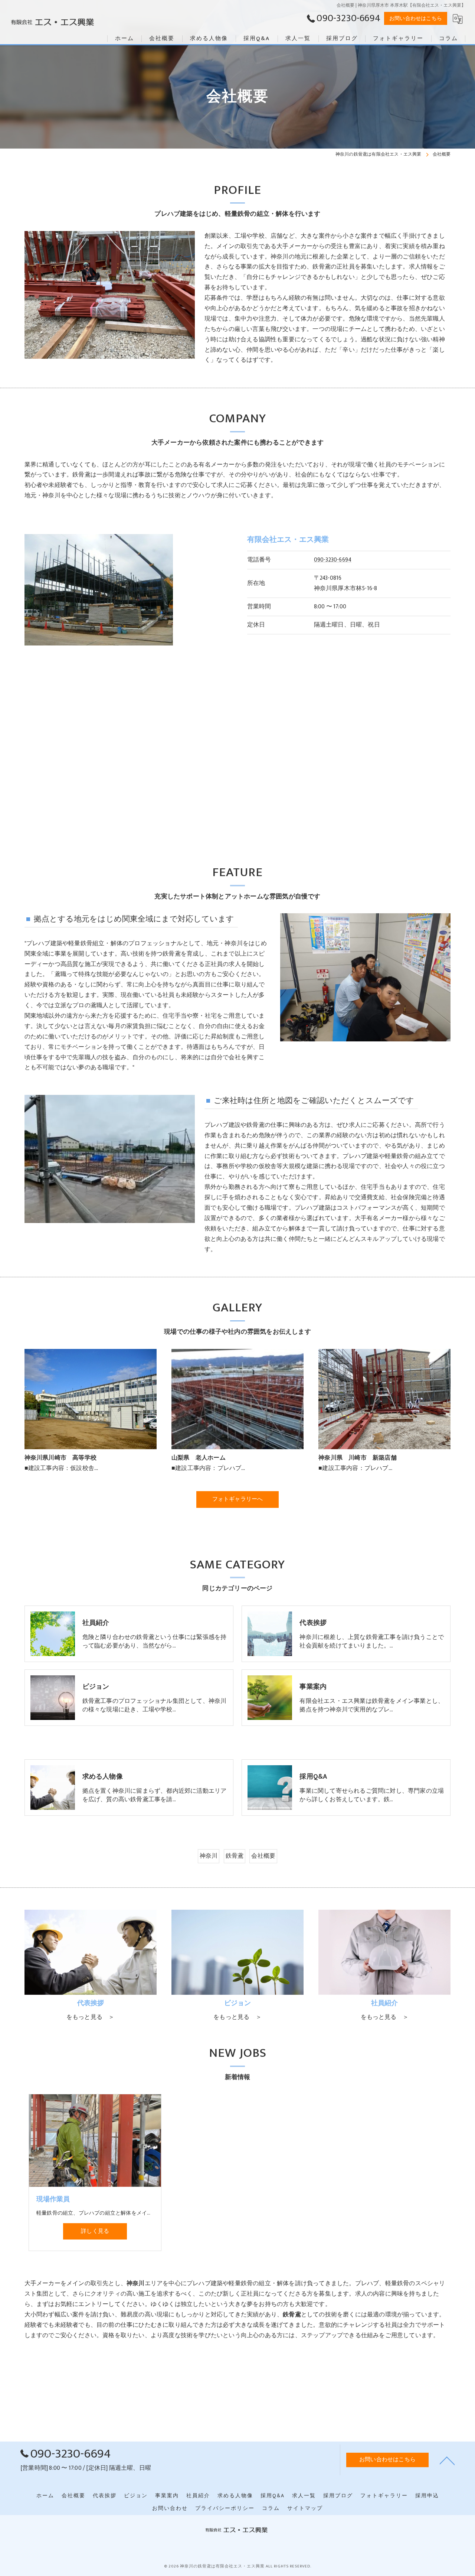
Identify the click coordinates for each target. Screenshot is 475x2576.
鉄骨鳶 (235, 1856)
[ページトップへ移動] (447, 2460)
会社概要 (263, 1856)
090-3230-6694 (333, 560)
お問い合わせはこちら (416, 18)
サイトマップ (305, 2508)
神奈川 (209, 1856)
